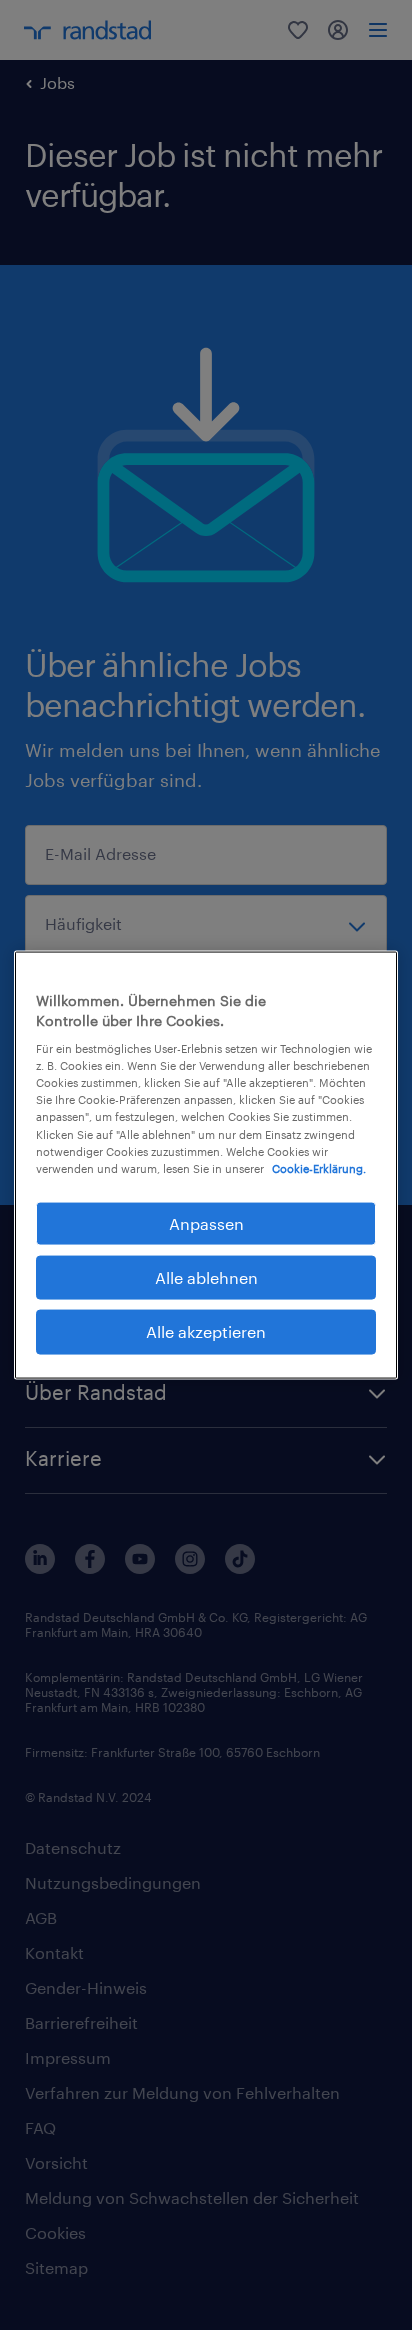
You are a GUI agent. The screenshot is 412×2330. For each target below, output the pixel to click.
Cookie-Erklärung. (319, 1167)
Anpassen (206, 1222)
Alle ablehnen (206, 1277)
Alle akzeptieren (206, 1331)
